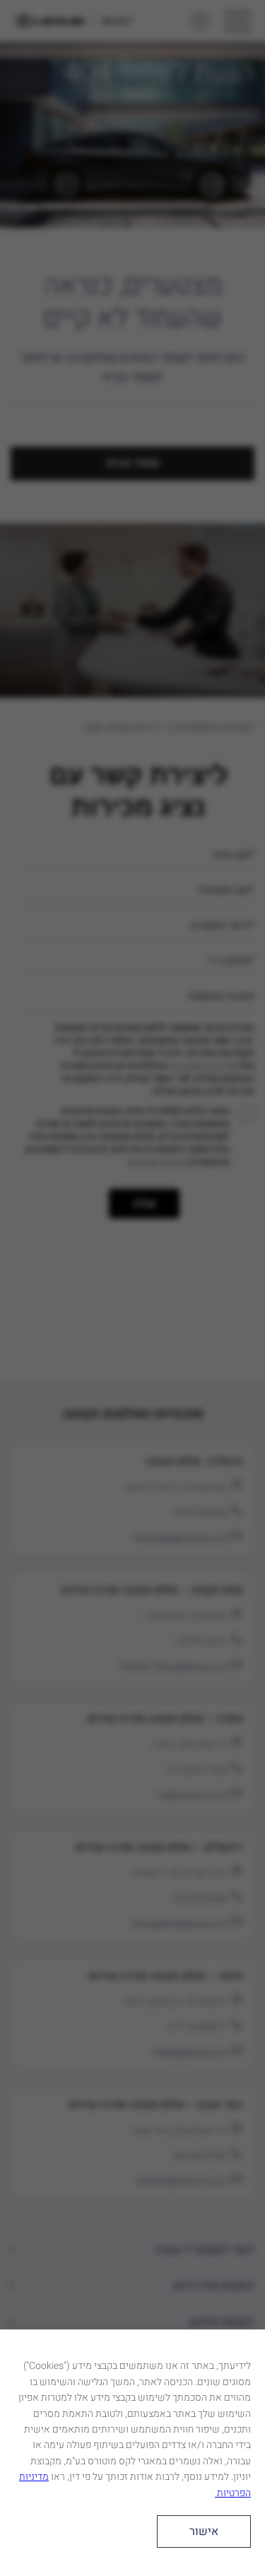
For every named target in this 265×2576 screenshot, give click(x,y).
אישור (204, 2531)
